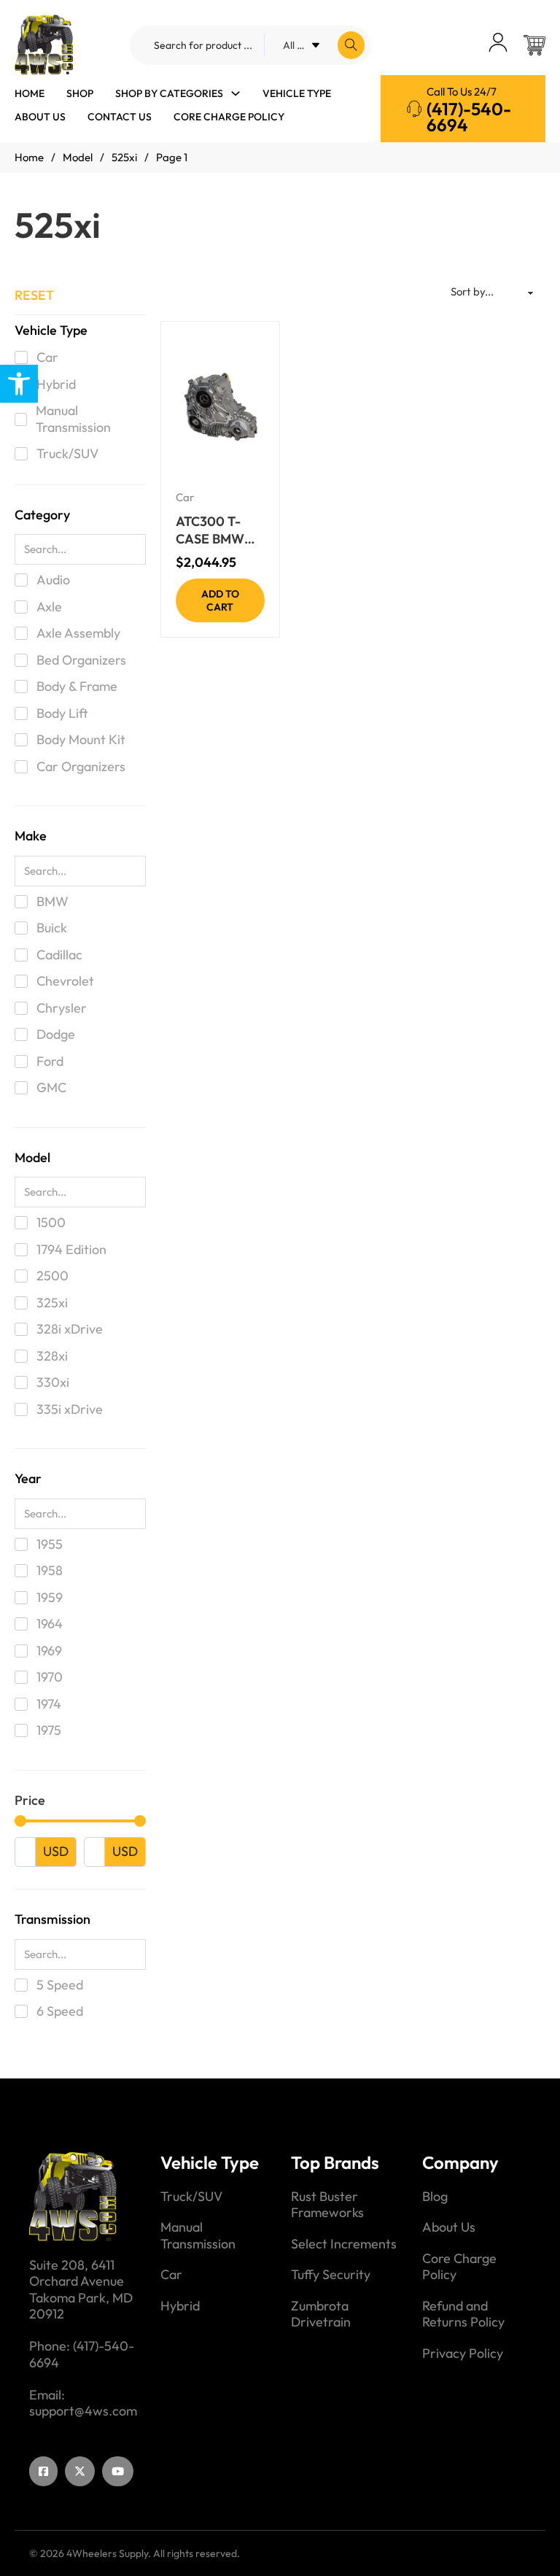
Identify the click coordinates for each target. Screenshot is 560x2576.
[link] (19, 384)
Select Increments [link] (344, 2244)
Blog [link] (435, 2197)
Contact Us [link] (120, 117)
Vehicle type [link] (297, 93)
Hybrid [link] (180, 2306)
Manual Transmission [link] (198, 2236)
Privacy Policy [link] (463, 2353)
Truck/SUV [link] (191, 2197)
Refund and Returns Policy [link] (463, 2314)
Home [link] (30, 93)
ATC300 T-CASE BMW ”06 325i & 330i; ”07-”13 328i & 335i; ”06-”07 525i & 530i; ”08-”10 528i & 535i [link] (219, 530)
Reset (34, 295)
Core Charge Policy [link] (229, 117)
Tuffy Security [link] (331, 2275)
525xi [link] (124, 157)
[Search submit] (351, 45)
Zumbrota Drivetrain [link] (321, 2314)
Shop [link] (80, 93)
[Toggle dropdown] (236, 93)
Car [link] (185, 497)
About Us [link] (40, 117)
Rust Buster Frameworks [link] (327, 2205)
